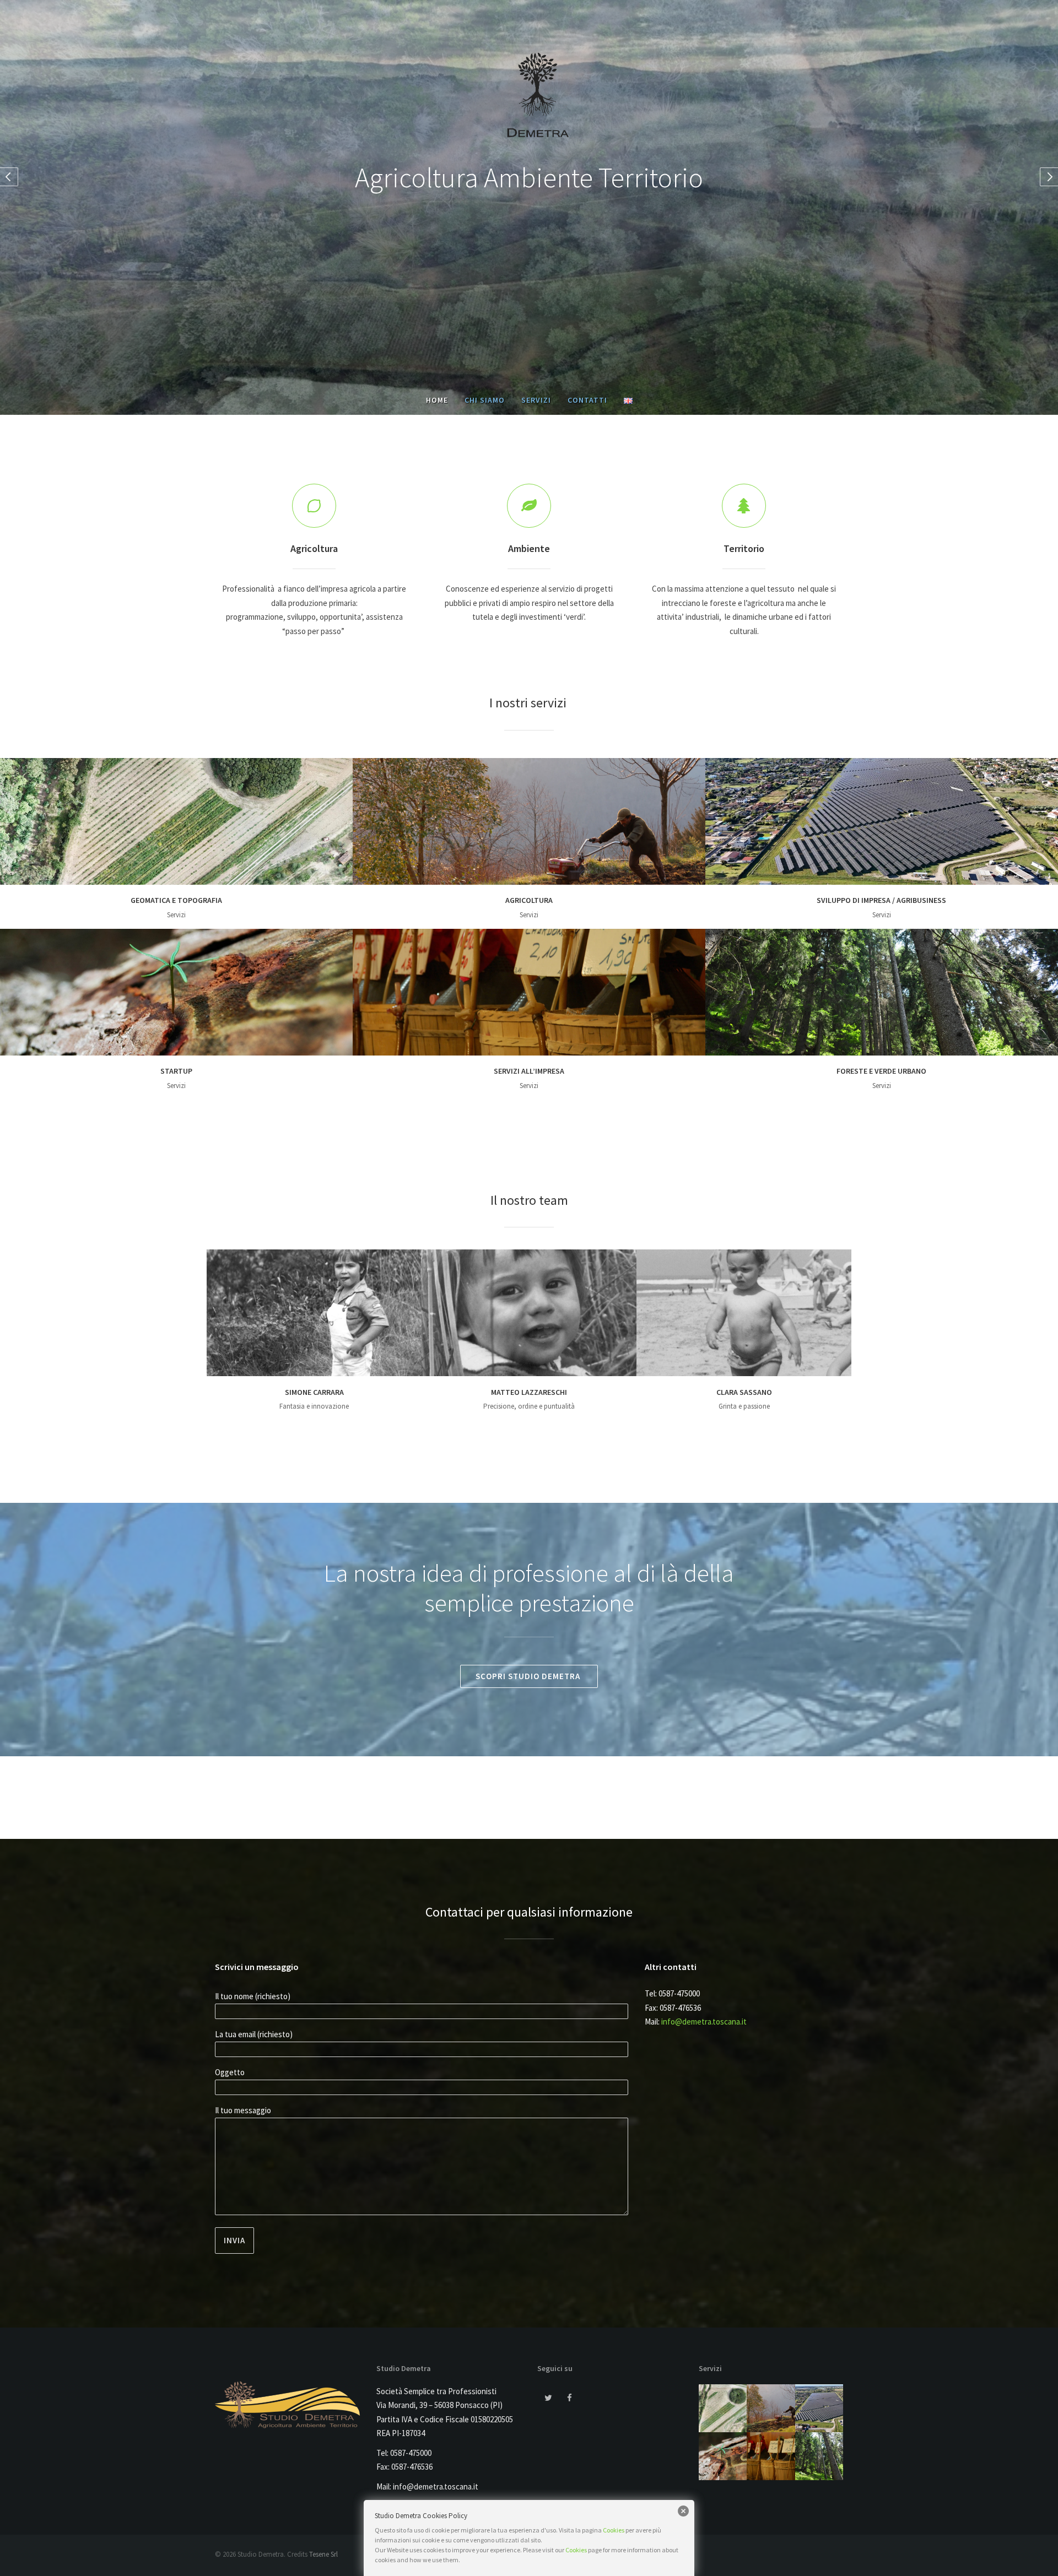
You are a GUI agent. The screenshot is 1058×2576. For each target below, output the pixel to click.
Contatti (587, 400)
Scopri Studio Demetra (529, 1676)
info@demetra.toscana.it (704, 2022)
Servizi (536, 400)
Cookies (614, 2530)
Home (437, 400)
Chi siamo (485, 400)
